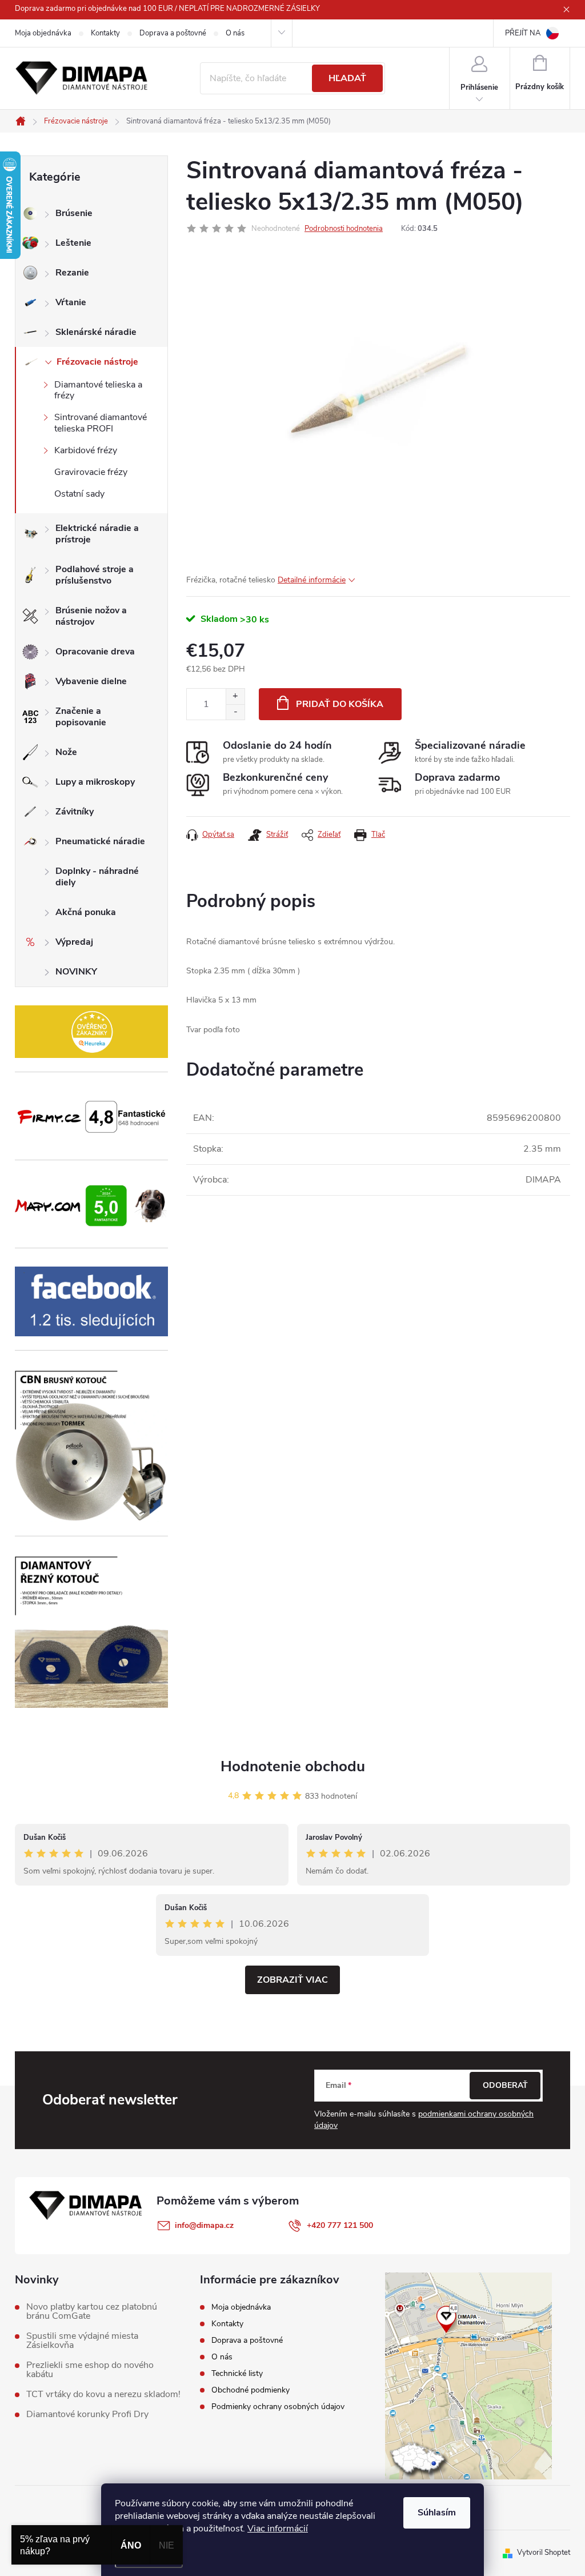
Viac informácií (278, 2529)
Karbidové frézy (86, 450)
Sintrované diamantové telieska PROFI (101, 423)
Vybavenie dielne (91, 681)
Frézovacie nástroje (97, 362)
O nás (235, 33)
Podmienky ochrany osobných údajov (278, 2407)
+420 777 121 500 (340, 2225)
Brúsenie (74, 213)
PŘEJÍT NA (523, 33)
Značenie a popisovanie (81, 717)
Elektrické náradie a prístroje (97, 534)
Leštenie (73, 243)
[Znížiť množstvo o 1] (235, 712)
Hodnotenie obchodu (293, 1766)
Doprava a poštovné (173, 33)
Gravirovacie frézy (91, 472)
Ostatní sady (79, 494)
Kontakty (105, 33)
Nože (66, 752)
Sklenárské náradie (96, 332)
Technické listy (237, 2373)
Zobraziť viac (292, 1980)
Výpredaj (74, 942)
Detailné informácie (312, 580)
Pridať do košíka (340, 704)
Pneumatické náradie (100, 841)
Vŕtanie (71, 302)
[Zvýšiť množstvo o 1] (235, 696)
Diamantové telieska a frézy (98, 390)
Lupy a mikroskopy (95, 782)
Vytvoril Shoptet (544, 2553)
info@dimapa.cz (204, 2225)
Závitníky (75, 812)
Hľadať (347, 78)
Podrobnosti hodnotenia (344, 229)
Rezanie (72, 273)
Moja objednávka (43, 33)
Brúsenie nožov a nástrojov (91, 616)
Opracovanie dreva (95, 652)
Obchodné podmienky (251, 2390)
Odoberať (505, 2085)
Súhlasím (437, 2513)
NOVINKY (76, 972)
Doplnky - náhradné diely (97, 877)
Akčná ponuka (86, 912)
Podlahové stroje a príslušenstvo (95, 575)
